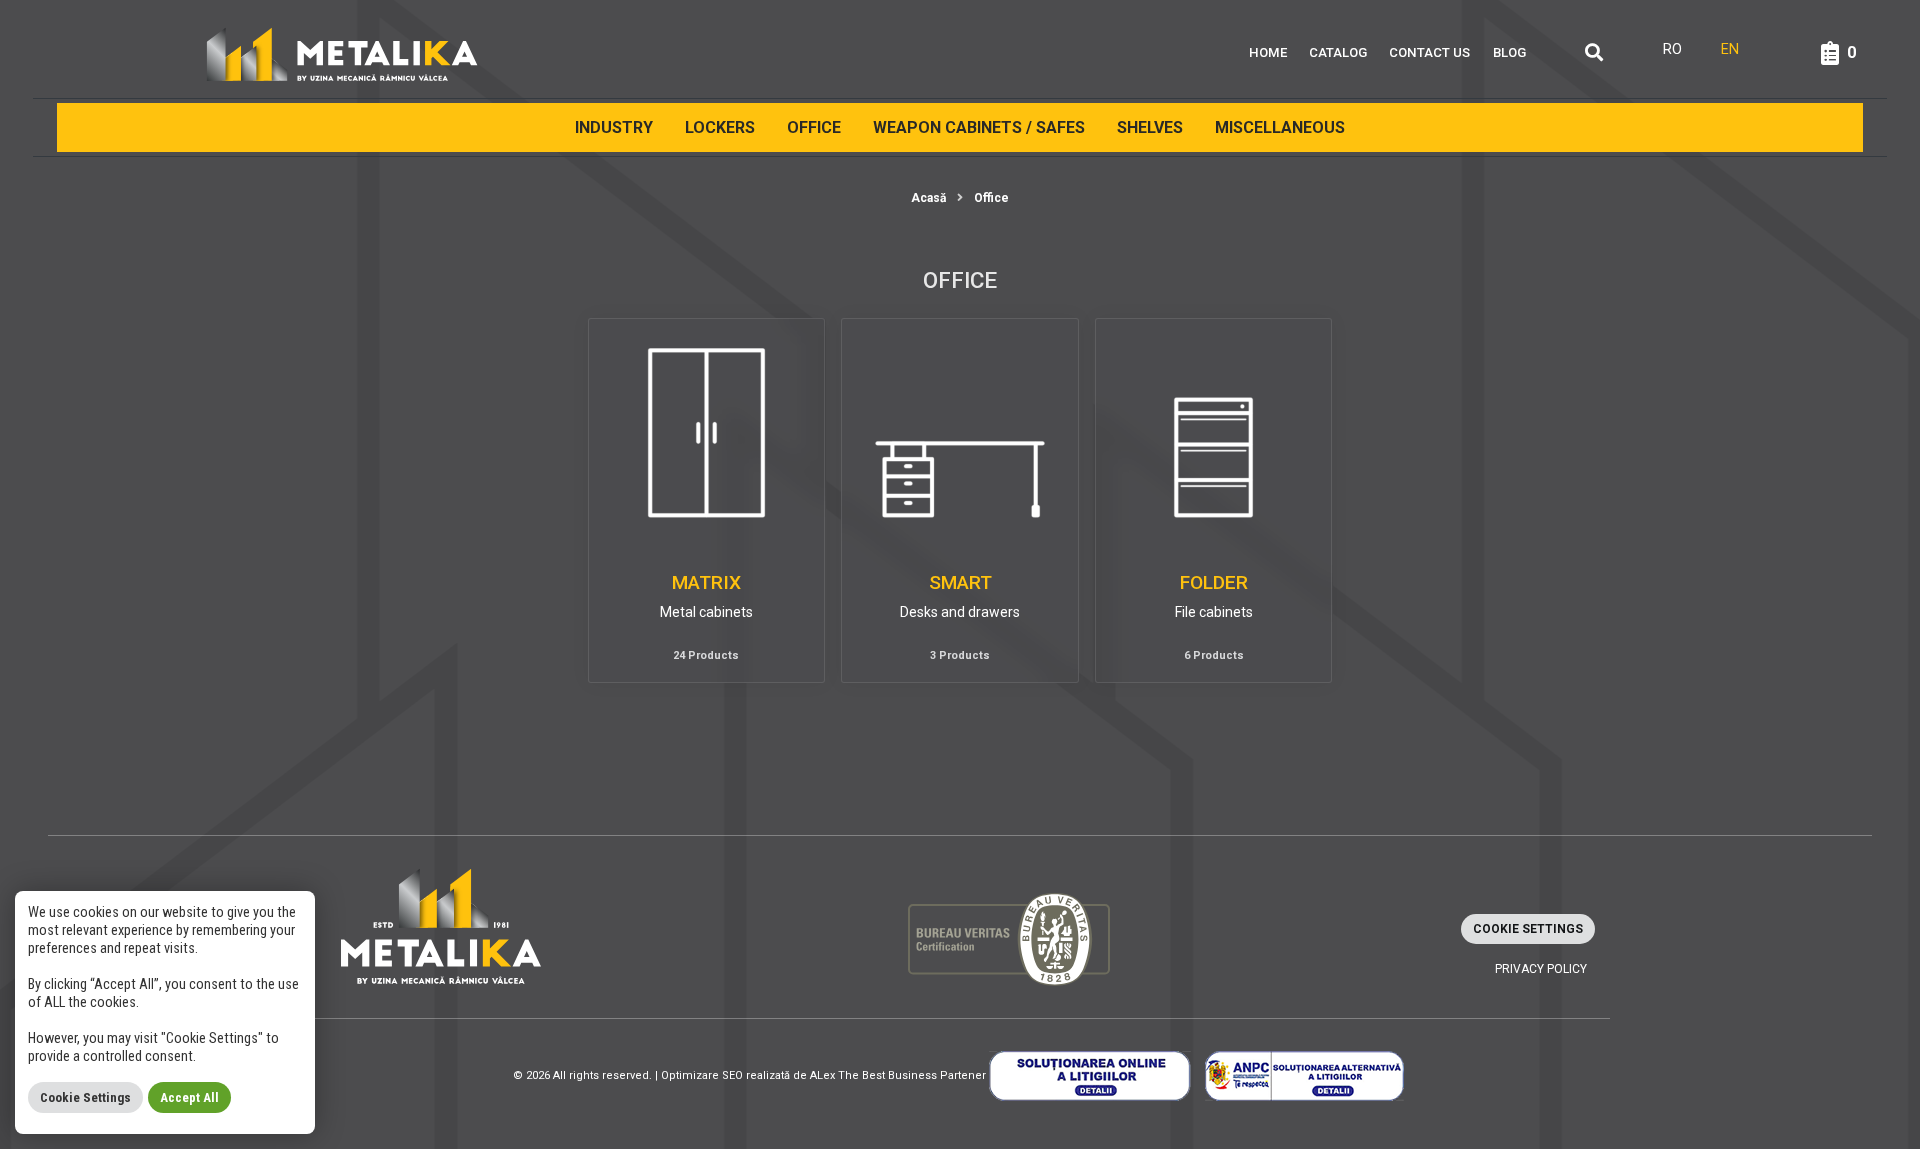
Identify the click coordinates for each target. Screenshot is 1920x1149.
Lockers (720, 127)
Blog (1509, 52)
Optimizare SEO (702, 1075)
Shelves (1150, 127)
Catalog (1338, 52)
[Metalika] (342, 53)
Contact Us (1429, 52)
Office (814, 127)
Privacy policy (1541, 969)
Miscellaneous (1280, 127)
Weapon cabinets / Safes (979, 127)
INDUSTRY (614, 127)
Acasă (928, 198)
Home (1268, 52)
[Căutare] (1594, 53)
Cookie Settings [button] (1528, 929)
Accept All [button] (189, 1097)
